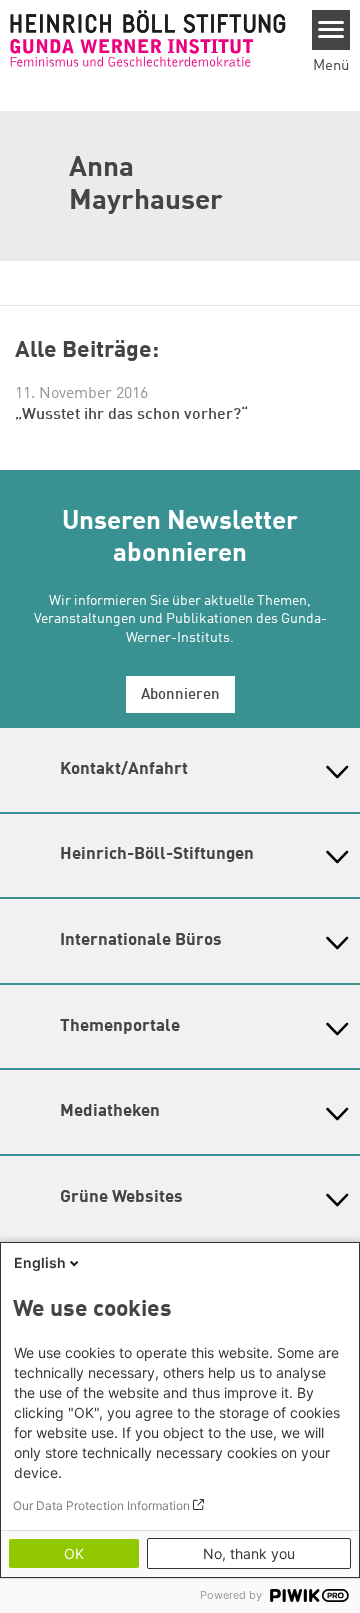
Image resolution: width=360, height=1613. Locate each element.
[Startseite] (148, 38)
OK (74, 1553)
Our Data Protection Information (101, 1505)
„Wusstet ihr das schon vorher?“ (131, 415)
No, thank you (249, 1553)
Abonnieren (180, 695)
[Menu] (331, 30)
